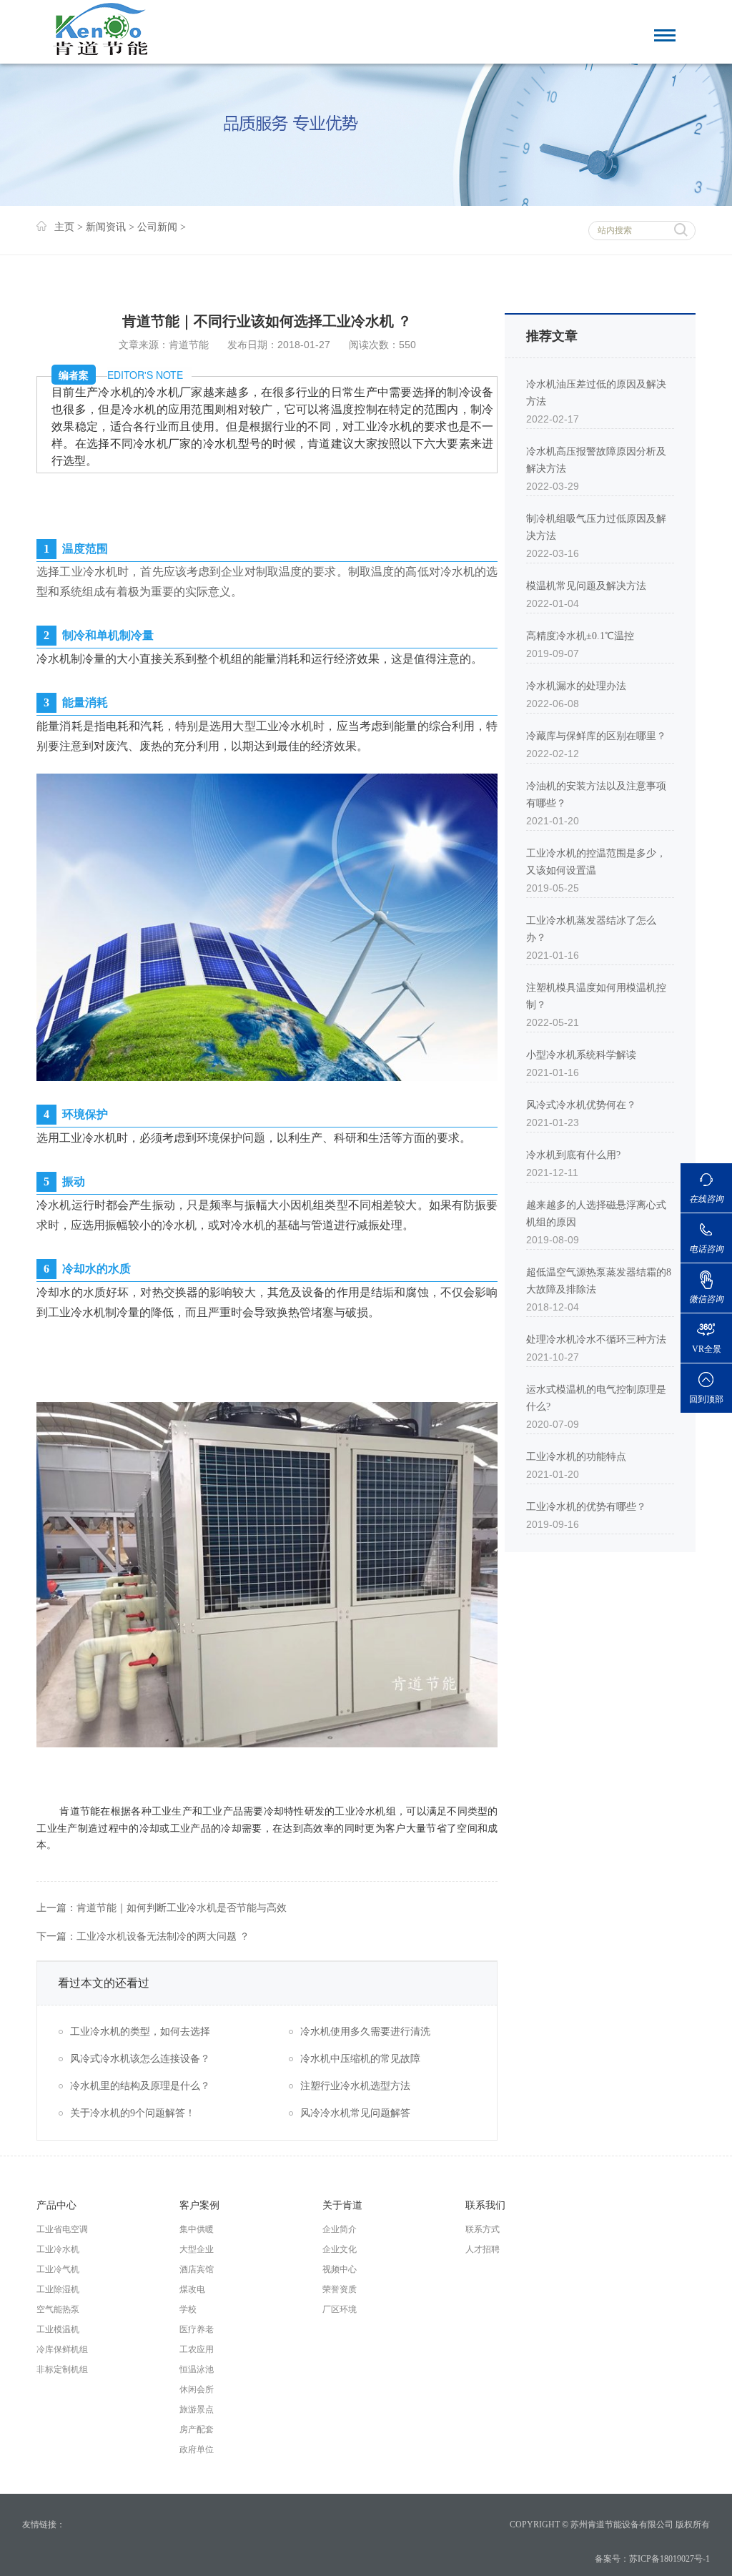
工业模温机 (58, 2329)
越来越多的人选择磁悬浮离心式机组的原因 (596, 1214)
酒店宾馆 (197, 2269)
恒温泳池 (197, 2369)
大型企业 (197, 2249)
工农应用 (197, 2349)
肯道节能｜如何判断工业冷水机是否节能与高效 (182, 1908)
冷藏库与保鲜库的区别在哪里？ (596, 736)
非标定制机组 (62, 2369)
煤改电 (192, 2289)
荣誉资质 (340, 2289)
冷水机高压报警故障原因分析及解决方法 (596, 460)
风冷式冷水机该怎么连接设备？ (140, 2059)
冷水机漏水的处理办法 (576, 686)
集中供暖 (197, 2229)
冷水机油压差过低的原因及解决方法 (596, 393)
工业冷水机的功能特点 (576, 1457)
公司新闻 (157, 227)
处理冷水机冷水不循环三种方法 (596, 1339)
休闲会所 (197, 2389)
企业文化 (340, 2249)
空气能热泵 (58, 2309)
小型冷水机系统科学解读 (581, 1055)
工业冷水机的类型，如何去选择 (140, 2032)
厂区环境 (340, 2309)
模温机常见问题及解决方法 (586, 586)
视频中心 (340, 2269)
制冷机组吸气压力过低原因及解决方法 (596, 527)
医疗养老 (197, 2329)
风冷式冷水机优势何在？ (581, 1105)
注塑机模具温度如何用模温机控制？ (596, 996)
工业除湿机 (58, 2289)
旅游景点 (197, 2409)
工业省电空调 (62, 2229)
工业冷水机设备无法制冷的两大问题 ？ (163, 1936)
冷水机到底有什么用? (573, 1155)
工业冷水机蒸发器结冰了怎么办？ (591, 929)
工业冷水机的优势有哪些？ (586, 1507)
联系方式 (483, 2229)
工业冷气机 (58, 2269)
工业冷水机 (58, 2249)
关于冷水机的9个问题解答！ (133, 2113)
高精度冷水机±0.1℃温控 (580, 636)
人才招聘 (483, 2249)
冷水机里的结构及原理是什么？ (140, 2086)
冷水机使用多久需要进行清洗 (365, 2032)
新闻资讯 (106, 227)
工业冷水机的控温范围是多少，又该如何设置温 (596, 862)
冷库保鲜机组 (62, 2349)
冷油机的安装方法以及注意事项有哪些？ (596, 795)
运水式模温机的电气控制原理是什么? (596, 1398)
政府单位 (197, 2449)
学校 (188, 2309)
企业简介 (340, 2229)
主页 (64, 227)
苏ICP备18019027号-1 (669, 2559)
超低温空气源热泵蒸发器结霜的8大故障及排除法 (599, 1281)
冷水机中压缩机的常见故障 (360, 2059)
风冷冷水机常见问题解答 (355, 2113)
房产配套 (197, 2429)
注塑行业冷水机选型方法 (355, 2086)
